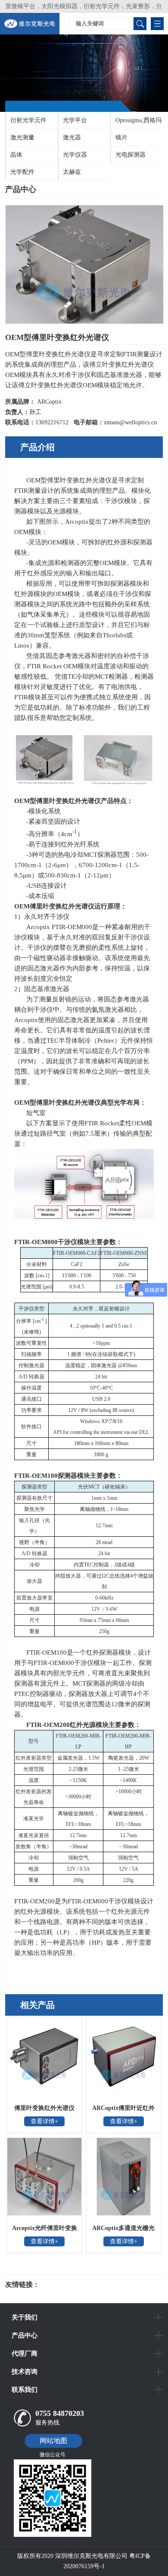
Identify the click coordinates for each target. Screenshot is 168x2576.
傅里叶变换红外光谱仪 (44, 2108)
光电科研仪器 (65, 2285)
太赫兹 (72, 172)
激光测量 (22, 137)
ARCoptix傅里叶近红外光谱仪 (123, 2111)
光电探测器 (131, 155)
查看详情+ (44, 2121)
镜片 (121, 137)
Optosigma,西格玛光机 (136, 123)
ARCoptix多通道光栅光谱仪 (123, 2231)
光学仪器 (75, 155)
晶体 (16, 155)
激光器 (72, 137)
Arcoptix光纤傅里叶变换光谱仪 (45, 2231)
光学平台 (75, 120)
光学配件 (22, 172)
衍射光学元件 (28, 120)
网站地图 (53, 2441)
